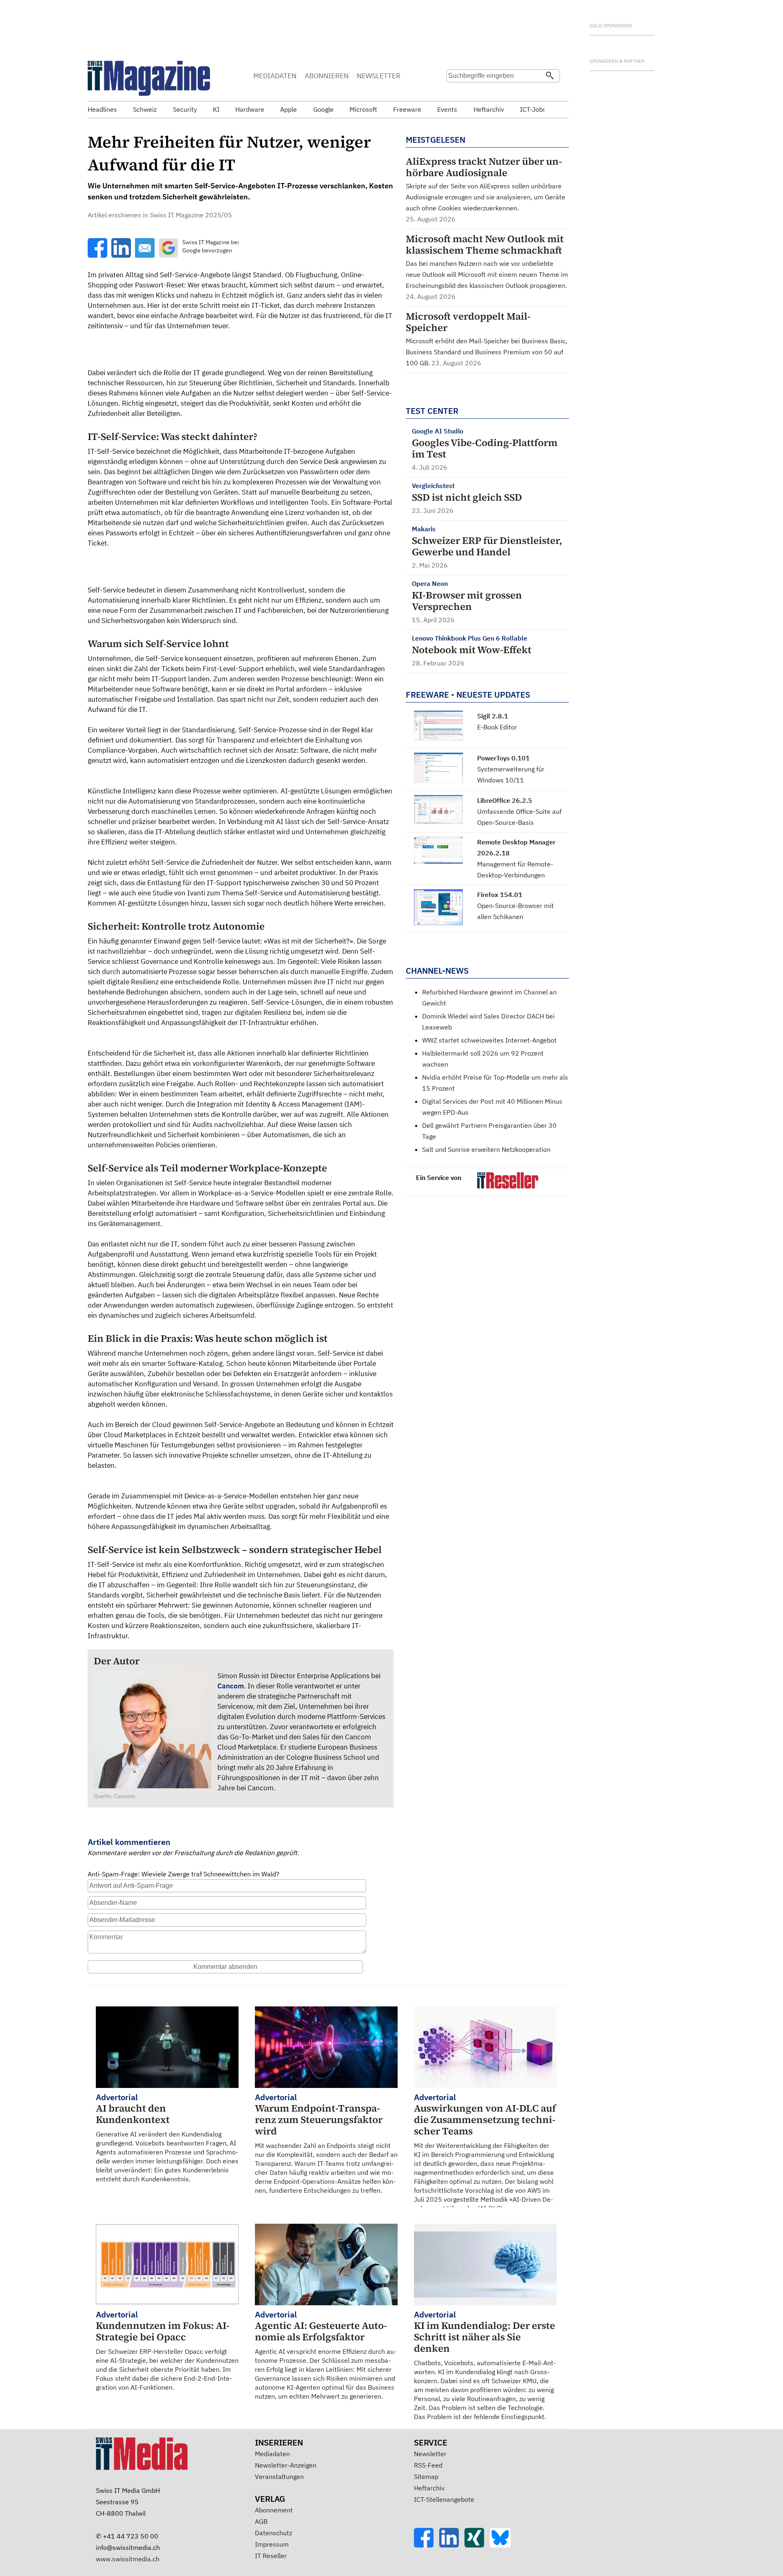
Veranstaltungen (279, 2477)
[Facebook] (427, 2545)
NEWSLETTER (379, 76)
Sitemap (426, 2477)
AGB (261, 2521)
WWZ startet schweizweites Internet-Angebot (489, 1040)
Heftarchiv (429, 2488)
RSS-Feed (428, 2465)
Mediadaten (272, 2454)
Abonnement (274, 2510)
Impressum (272, 2544)
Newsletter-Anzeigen (286, 2465)
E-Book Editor (497, 727)
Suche (456, 92)
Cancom (231, 1686)
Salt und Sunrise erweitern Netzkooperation (486, 1149)
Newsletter (430, 2454)
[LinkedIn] (452, 2545)
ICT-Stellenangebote (444, 2499)
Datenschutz (273, 2533)
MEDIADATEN (275, 76)
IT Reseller (271, 2556)
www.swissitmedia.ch (128, 2559)
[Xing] (477, 2545)
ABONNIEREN (327, 76)
